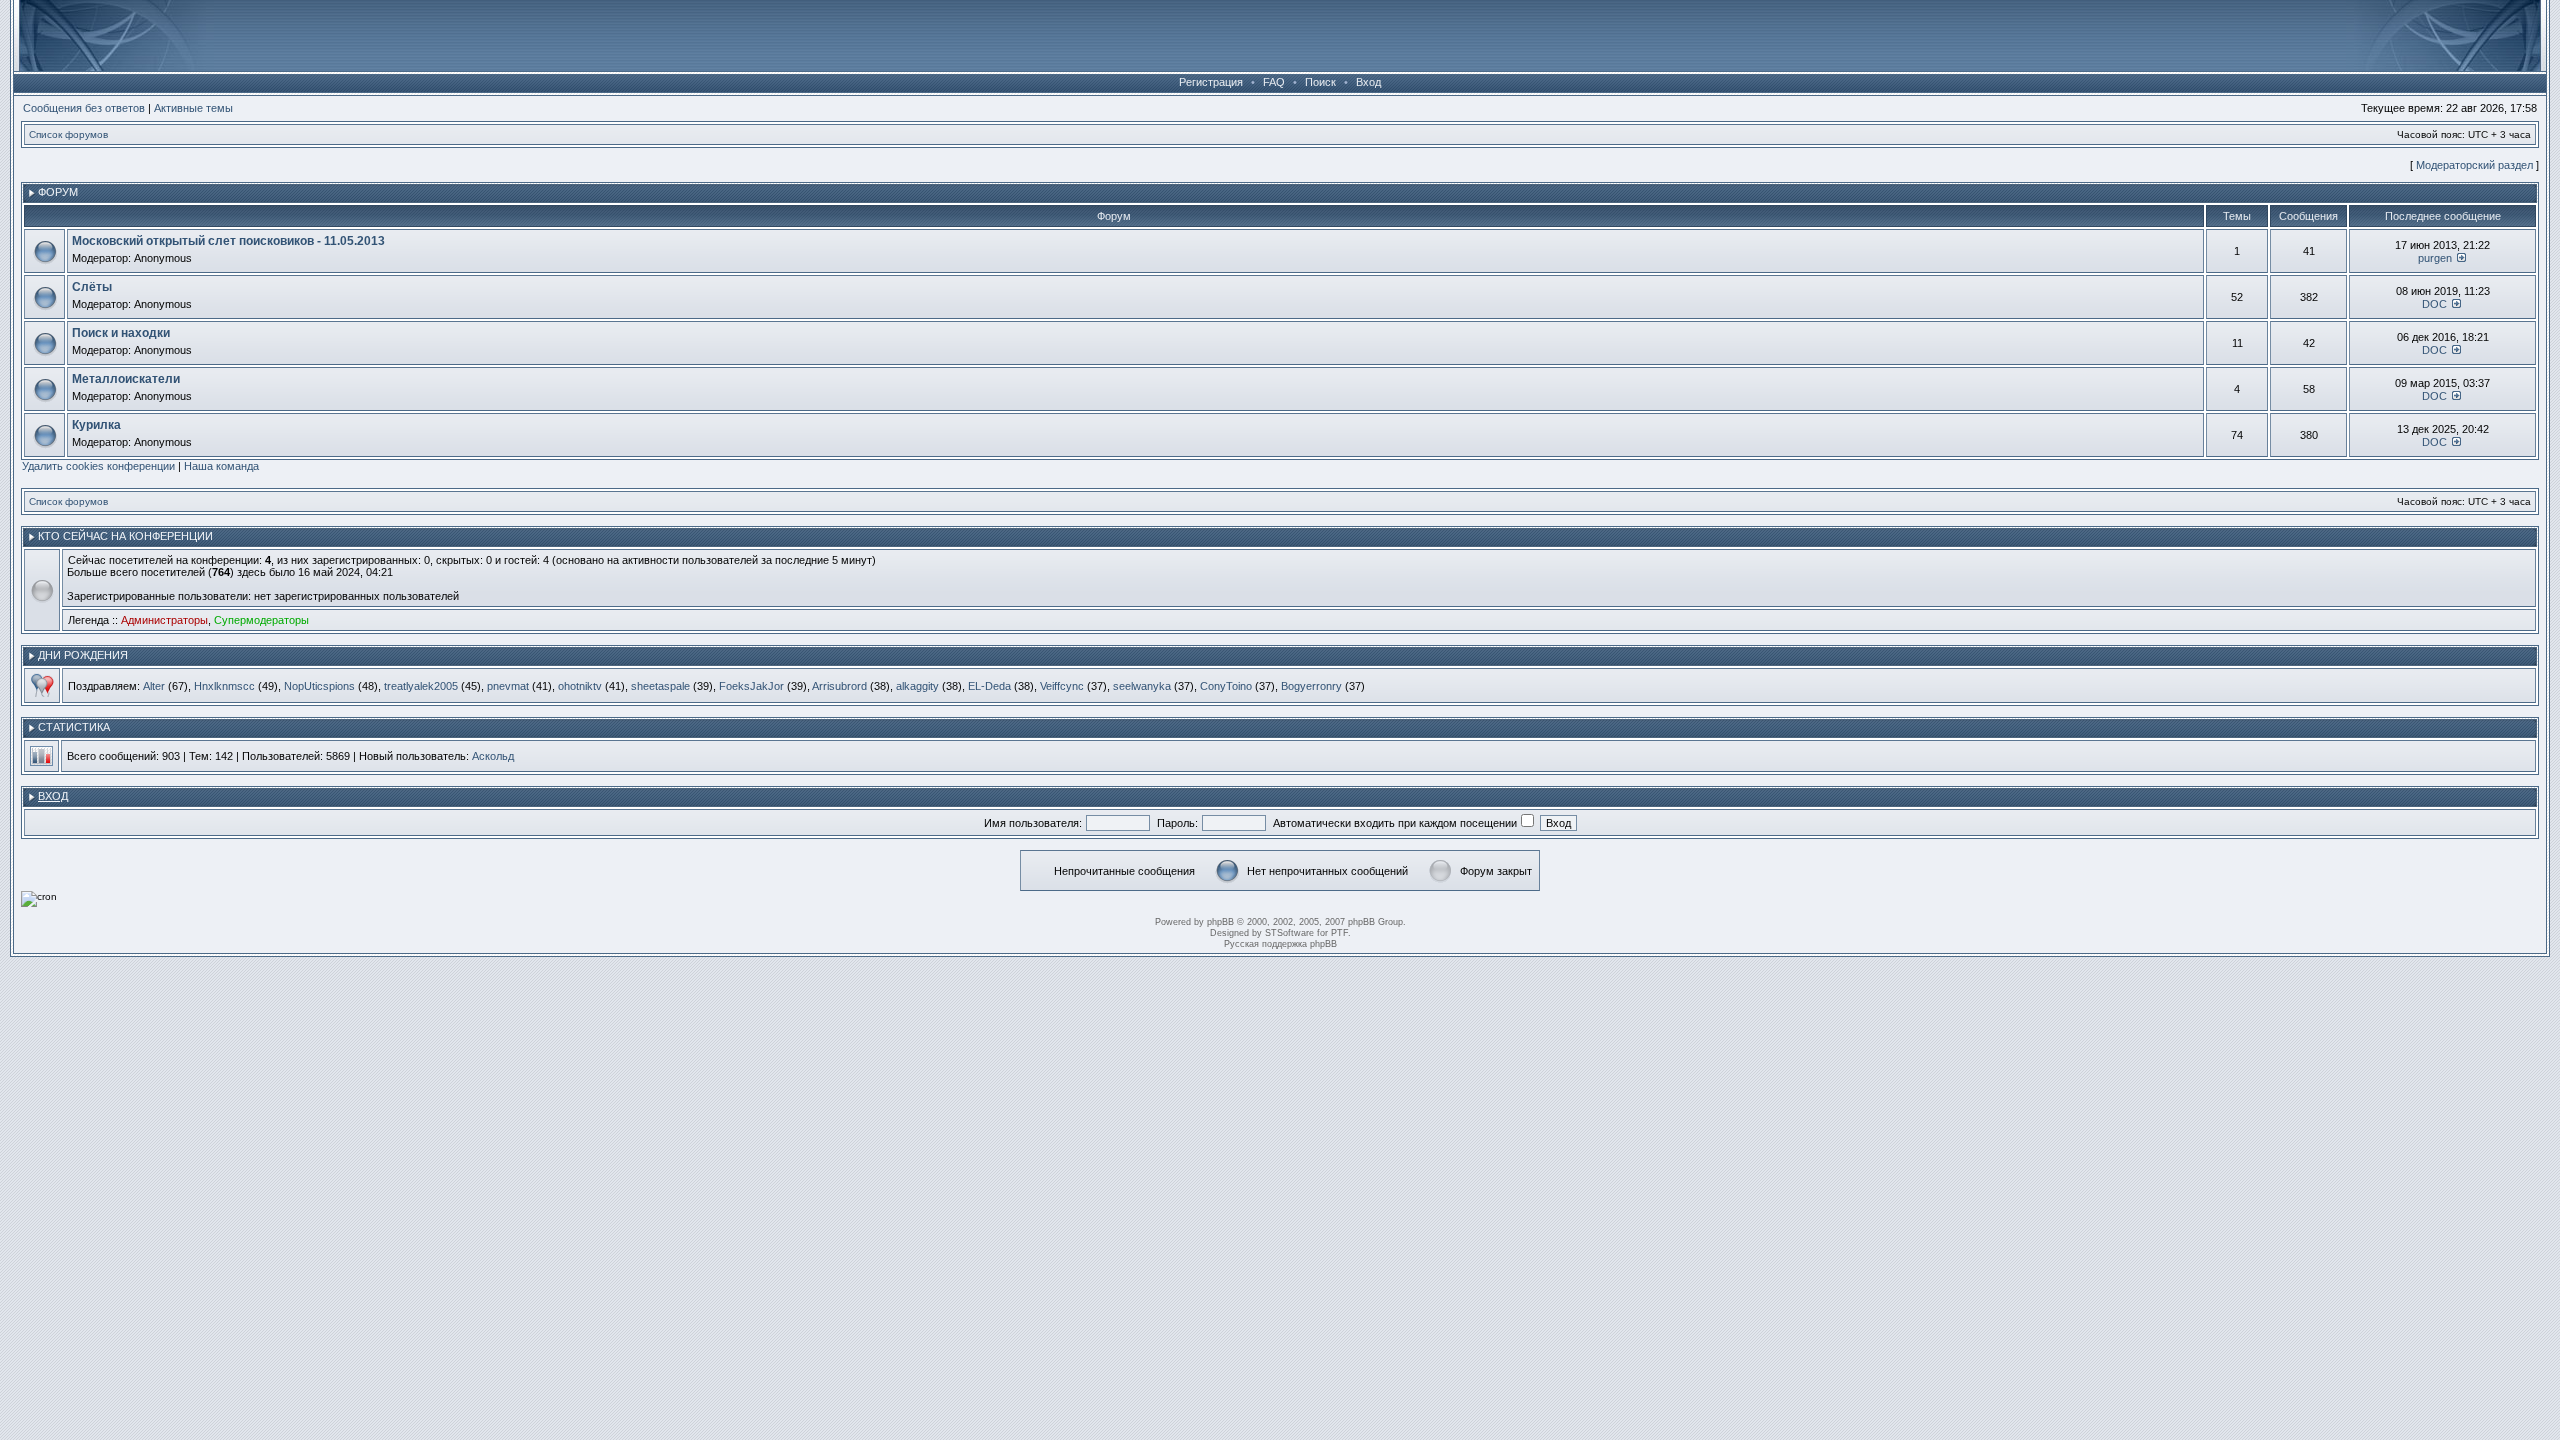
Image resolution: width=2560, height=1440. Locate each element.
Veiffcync (1062, 686)
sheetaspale (660, 686)
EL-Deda (989, 686)
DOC (2434, 304)
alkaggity (917, 686)
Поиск (1320, 82)
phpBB (1220, 922)
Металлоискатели (126, 379)
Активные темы (193, 108)
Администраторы (164, 620)
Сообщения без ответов (84, 108)
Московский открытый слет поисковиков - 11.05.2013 (228, 241)
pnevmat (508, 686)
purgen (2435, 258)
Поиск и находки (121, 333)
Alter (154, 686)
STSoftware (1289, 933)
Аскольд (493, 756)
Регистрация (1211, 82)
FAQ (1274, 82)
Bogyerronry (1311, 686)
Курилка (96, 425)
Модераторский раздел (2474, 165)
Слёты (92, 287)
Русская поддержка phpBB (1280, 944)
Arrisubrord (839, 686)
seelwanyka (1142, 686)
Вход (1368, 82)
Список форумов (68, 134)
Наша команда (221, 466)
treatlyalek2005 (421, 686)
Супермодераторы (261, 620)
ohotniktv (580, 686)
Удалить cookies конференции (98, 466)
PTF (1339, 933)
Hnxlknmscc (224, 686)
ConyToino (1226, 686)
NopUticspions (319, 686)
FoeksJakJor (751, 686)
